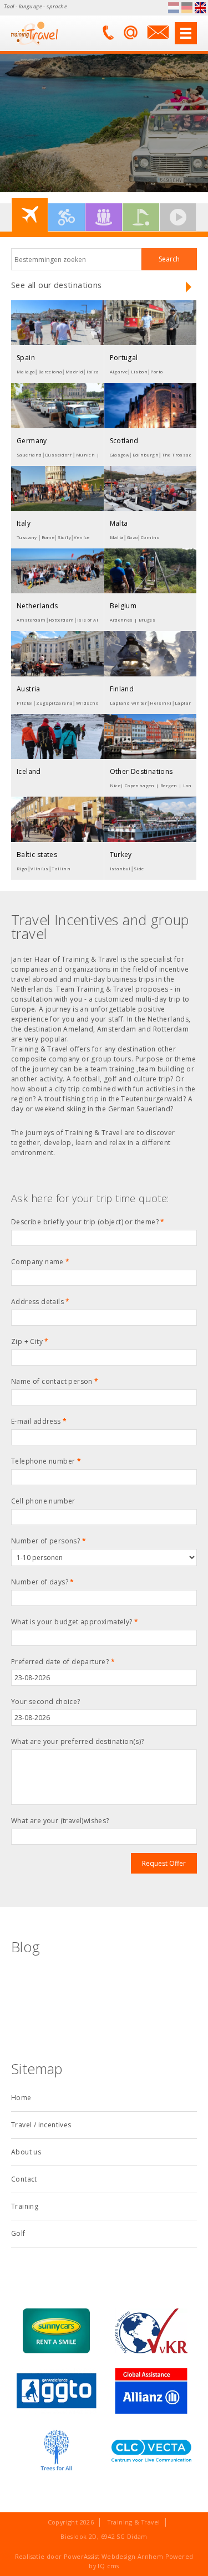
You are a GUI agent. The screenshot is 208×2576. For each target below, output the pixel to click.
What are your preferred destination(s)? (78, 1741)
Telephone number (46, 1461)
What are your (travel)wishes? (60, 1821)
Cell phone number (43, 1501)
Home (21, 2098)
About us (26, 2152)
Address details (40, 1302)
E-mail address (39, 1421)
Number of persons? (49, 1541)
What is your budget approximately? (75, 1622)
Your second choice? (46, 1702)
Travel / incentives (41, 2125)
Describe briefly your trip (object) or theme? (88, 1222)
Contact (24, 2179)
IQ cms (108, 2566)
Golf (18, 2233)
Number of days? (43, 1582)
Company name (40, 1262)
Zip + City (30, 1341)
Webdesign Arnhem (132, 2556)
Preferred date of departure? (63, 1662)
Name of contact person (55, 1381)
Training (25, 2206)
